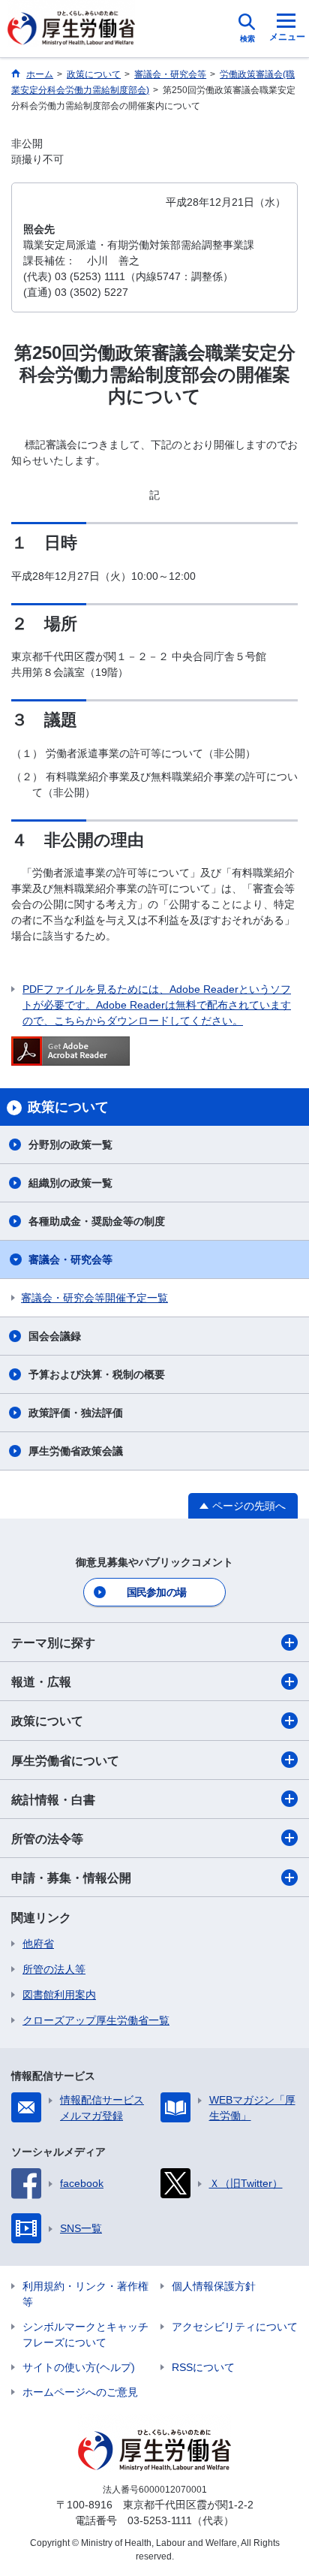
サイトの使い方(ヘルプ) (79, 2367)
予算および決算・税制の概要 (97, 1374)
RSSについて (203, 2367)
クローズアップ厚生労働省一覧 (96, 2020)
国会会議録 (55, 1336)
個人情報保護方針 (214, 2286)
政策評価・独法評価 (76, 1413)
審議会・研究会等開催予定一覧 (94, 1298)
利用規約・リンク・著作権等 (85, 2294)
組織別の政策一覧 (70, 1183)
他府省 (38, 1944)
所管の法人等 (54, 1969)
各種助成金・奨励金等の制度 (97, 1221)
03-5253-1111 (160, 2520)
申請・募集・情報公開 (71, 1878)
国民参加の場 (157, 1592)
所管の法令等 (47, 1839)
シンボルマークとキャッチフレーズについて (85, 2335)
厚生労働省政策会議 (76, 1451)
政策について (47, 1721)
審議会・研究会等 (70, 1259)
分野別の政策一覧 (70, 1145)
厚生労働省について (65, 1761)
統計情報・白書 (53, 1800)
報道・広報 (41, 1682)
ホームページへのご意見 (80, 2392)
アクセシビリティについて (235, 2327)
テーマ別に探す (53, 1643)
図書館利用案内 (59, 1995)
